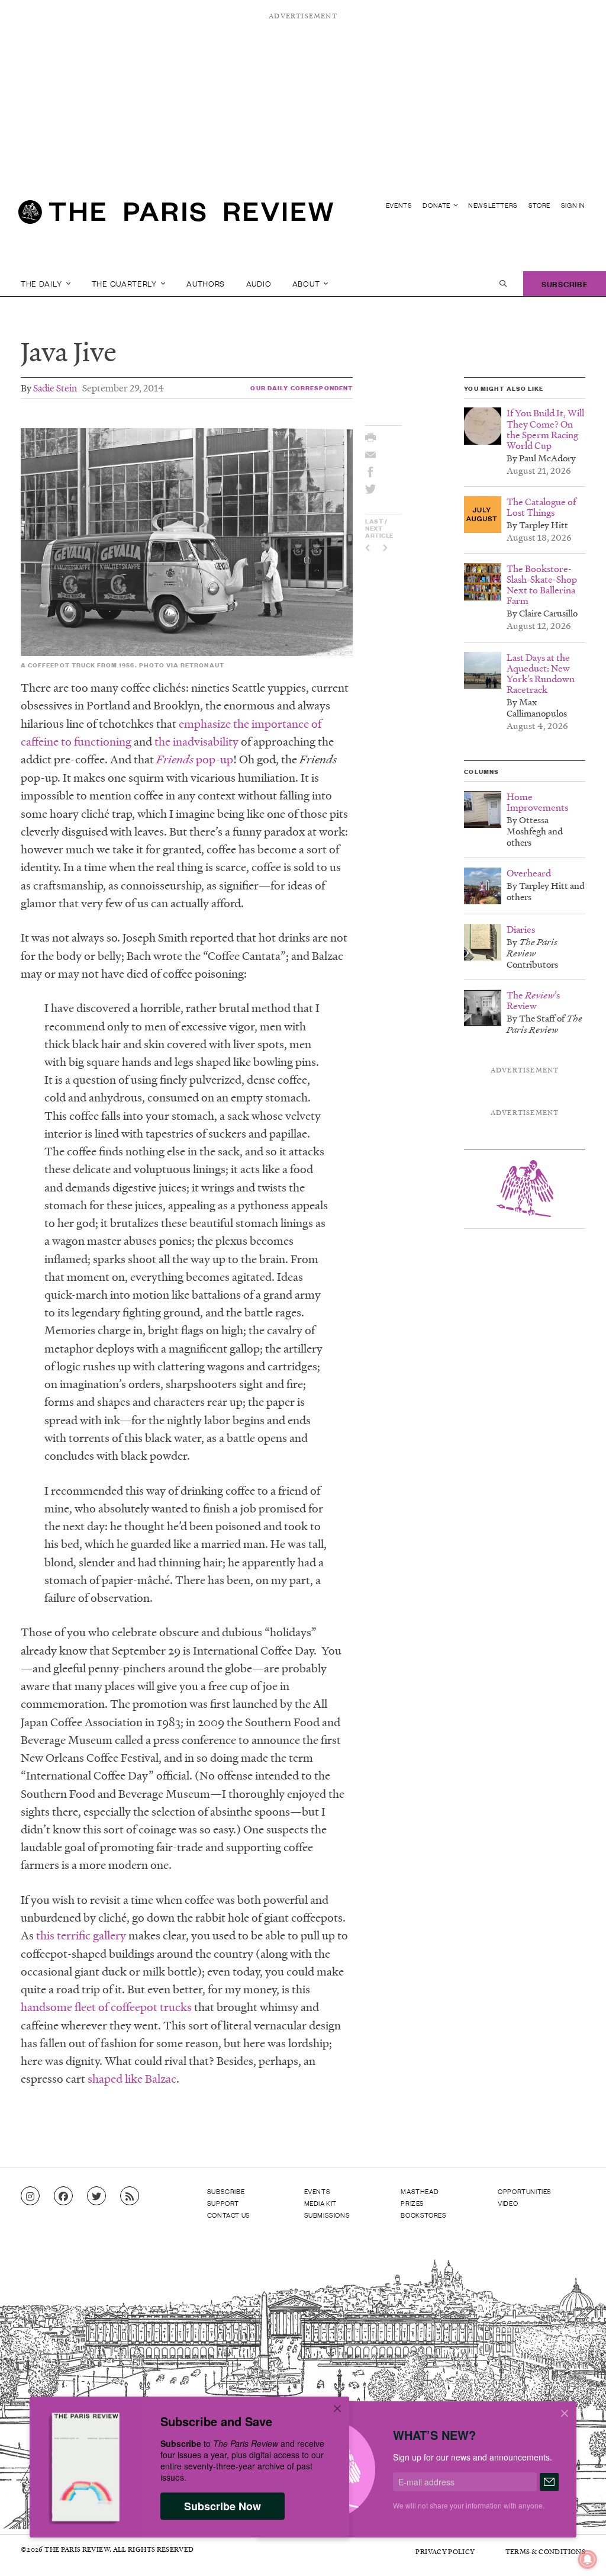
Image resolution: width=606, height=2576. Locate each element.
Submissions (327, 2215)
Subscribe (565, 283)
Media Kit (320, 2203)
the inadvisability (198, 741)
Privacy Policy (445, 2551)
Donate (437, 205)
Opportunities (525, 2191)
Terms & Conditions (545, 2551)
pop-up (195, 759)
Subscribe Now (223, 2506)
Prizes (412, 2203)
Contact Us (229, 2215)
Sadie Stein (55, 388)
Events (399, 205)
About (307, 283)
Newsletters (493, 205)
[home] (176, 217)
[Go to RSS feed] (130, 2196)
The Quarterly (125, 283)
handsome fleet (58, 2007)
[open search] (503, 284)
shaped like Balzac (132, 2079)
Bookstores (423, 2215)
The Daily (42, 283)
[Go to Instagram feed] (30, 2196)
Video (508, 2203)
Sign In (573, 205)
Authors (206, 283)
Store (539, 205)
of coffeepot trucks (144, 2007)
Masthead (420, 2191)
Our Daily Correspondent (302, 388)
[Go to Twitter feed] (96, 2196)
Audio (259, 283)
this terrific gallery (81, 1935)
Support (223, 2203)
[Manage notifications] (578, 2550)
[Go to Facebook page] (63, 2196)
